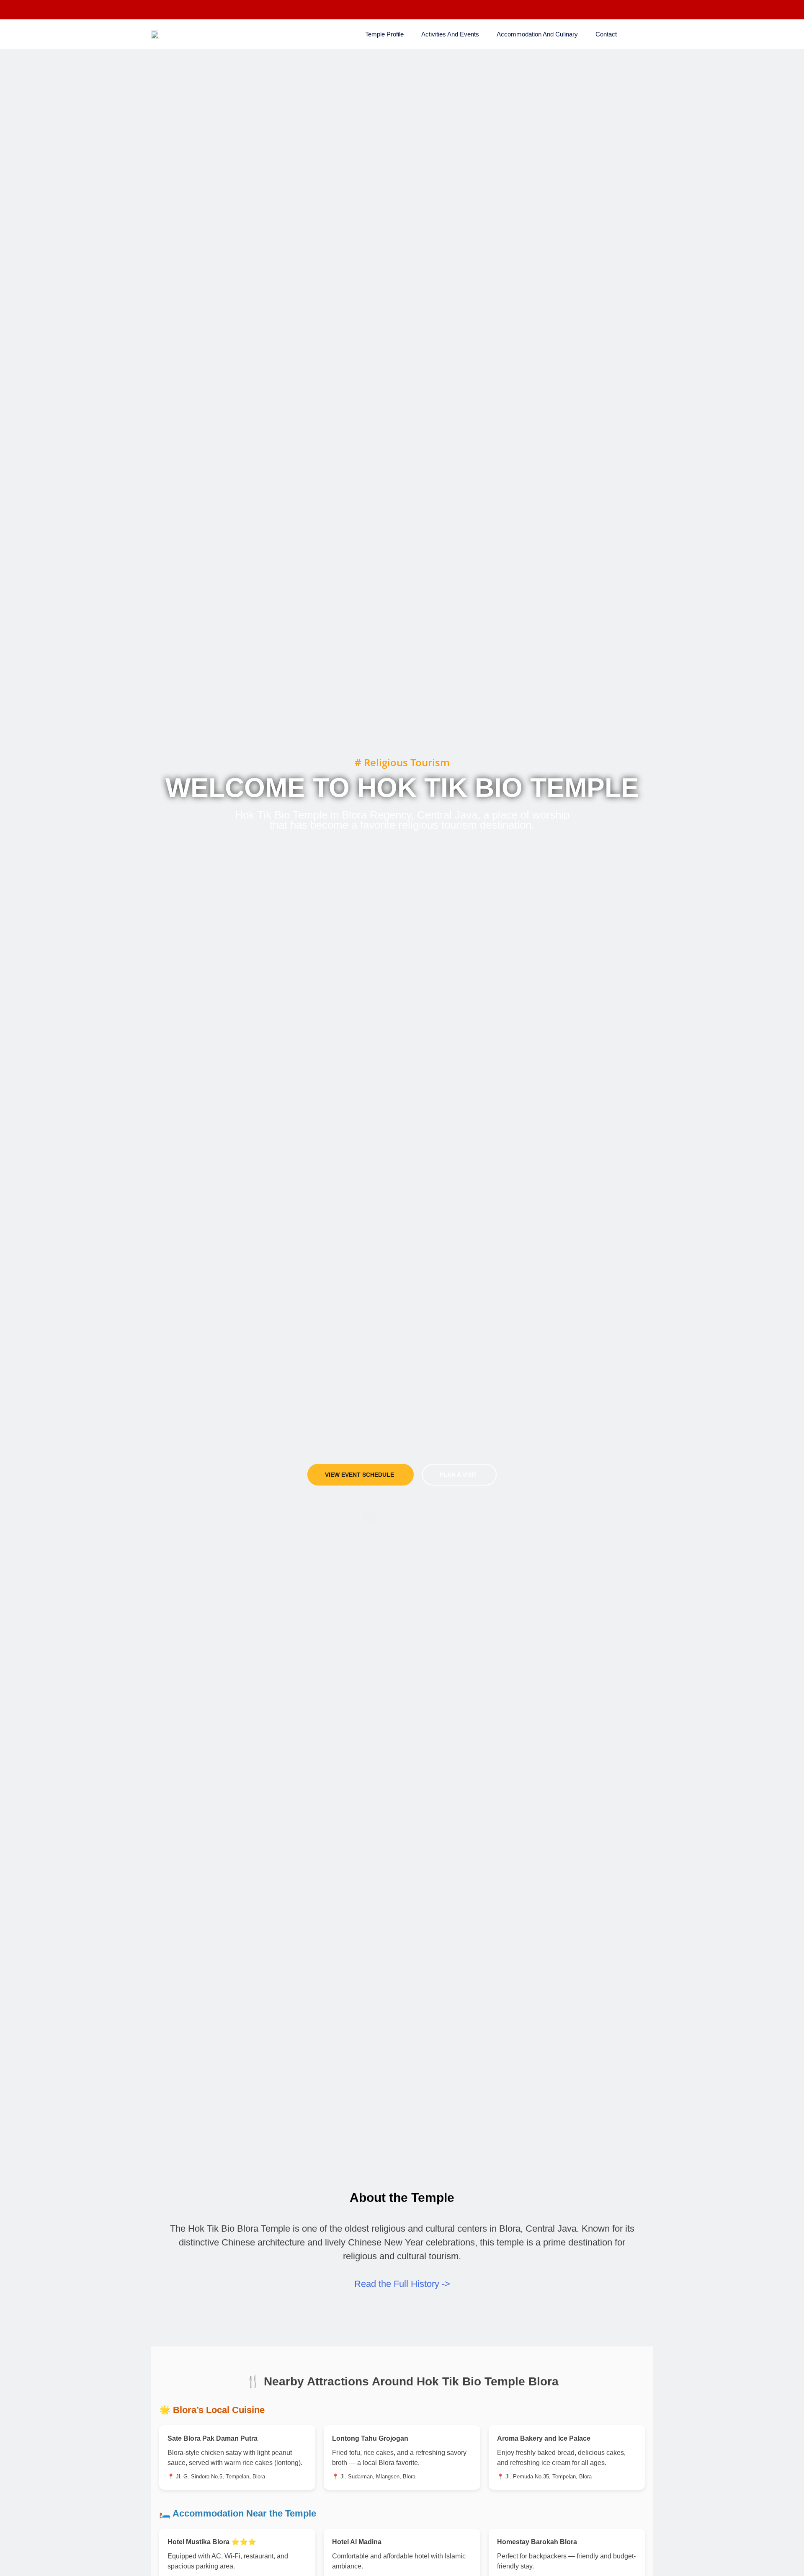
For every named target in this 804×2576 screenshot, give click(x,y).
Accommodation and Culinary (537, 34)
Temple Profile (384, 34)
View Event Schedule (359, 1475)
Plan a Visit (458, 1475)
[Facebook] (157, 10)
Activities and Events (450, 34)
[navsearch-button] (645, 33)
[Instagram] (174, 10)
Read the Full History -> (402, 2284)
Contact (606, 34)
